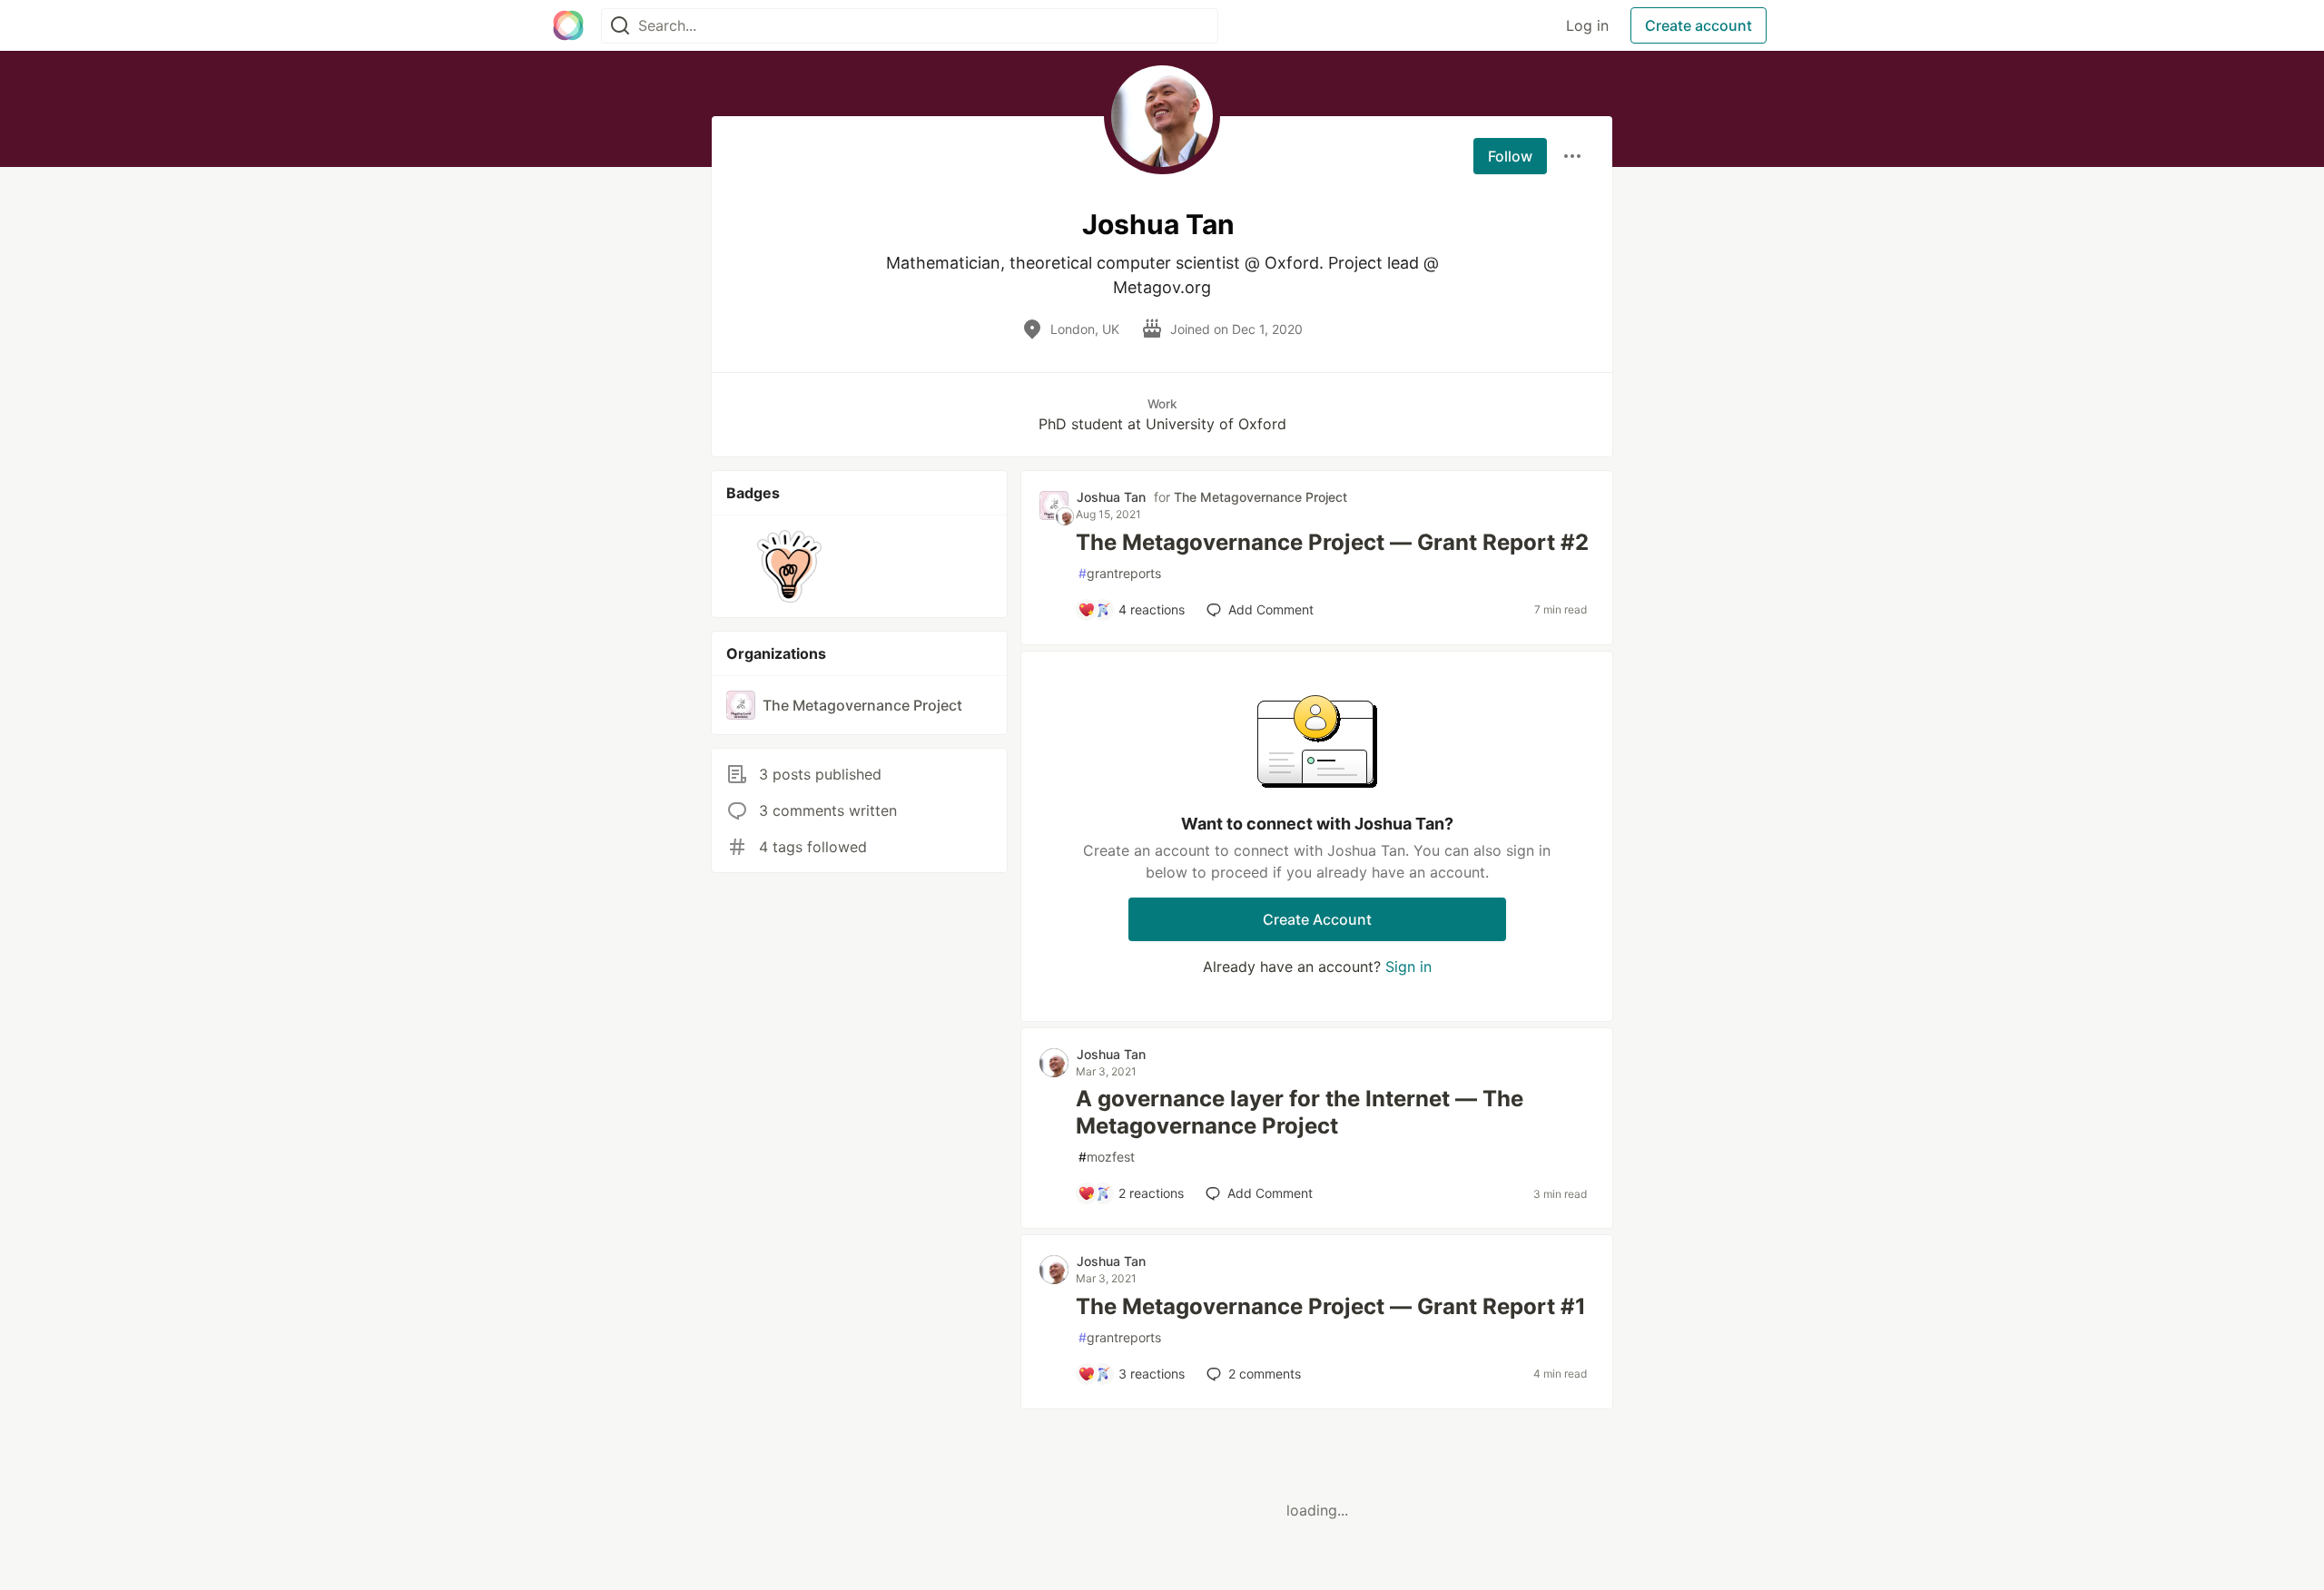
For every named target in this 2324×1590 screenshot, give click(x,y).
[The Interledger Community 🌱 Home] (568, 25)
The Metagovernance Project (1260, 497)
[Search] (620, 26)
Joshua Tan (1111, 497)
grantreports (1120, 573)
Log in (1587, 25)
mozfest (1107, 1157)
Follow (1510, 156)
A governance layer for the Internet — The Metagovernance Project (1300, 1112)
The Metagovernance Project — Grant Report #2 (1332, 542)
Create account (1699, 25)
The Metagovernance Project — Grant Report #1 (1331, 1306)
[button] (789, 566)
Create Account (1317, 919)
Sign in (1408, 967)
